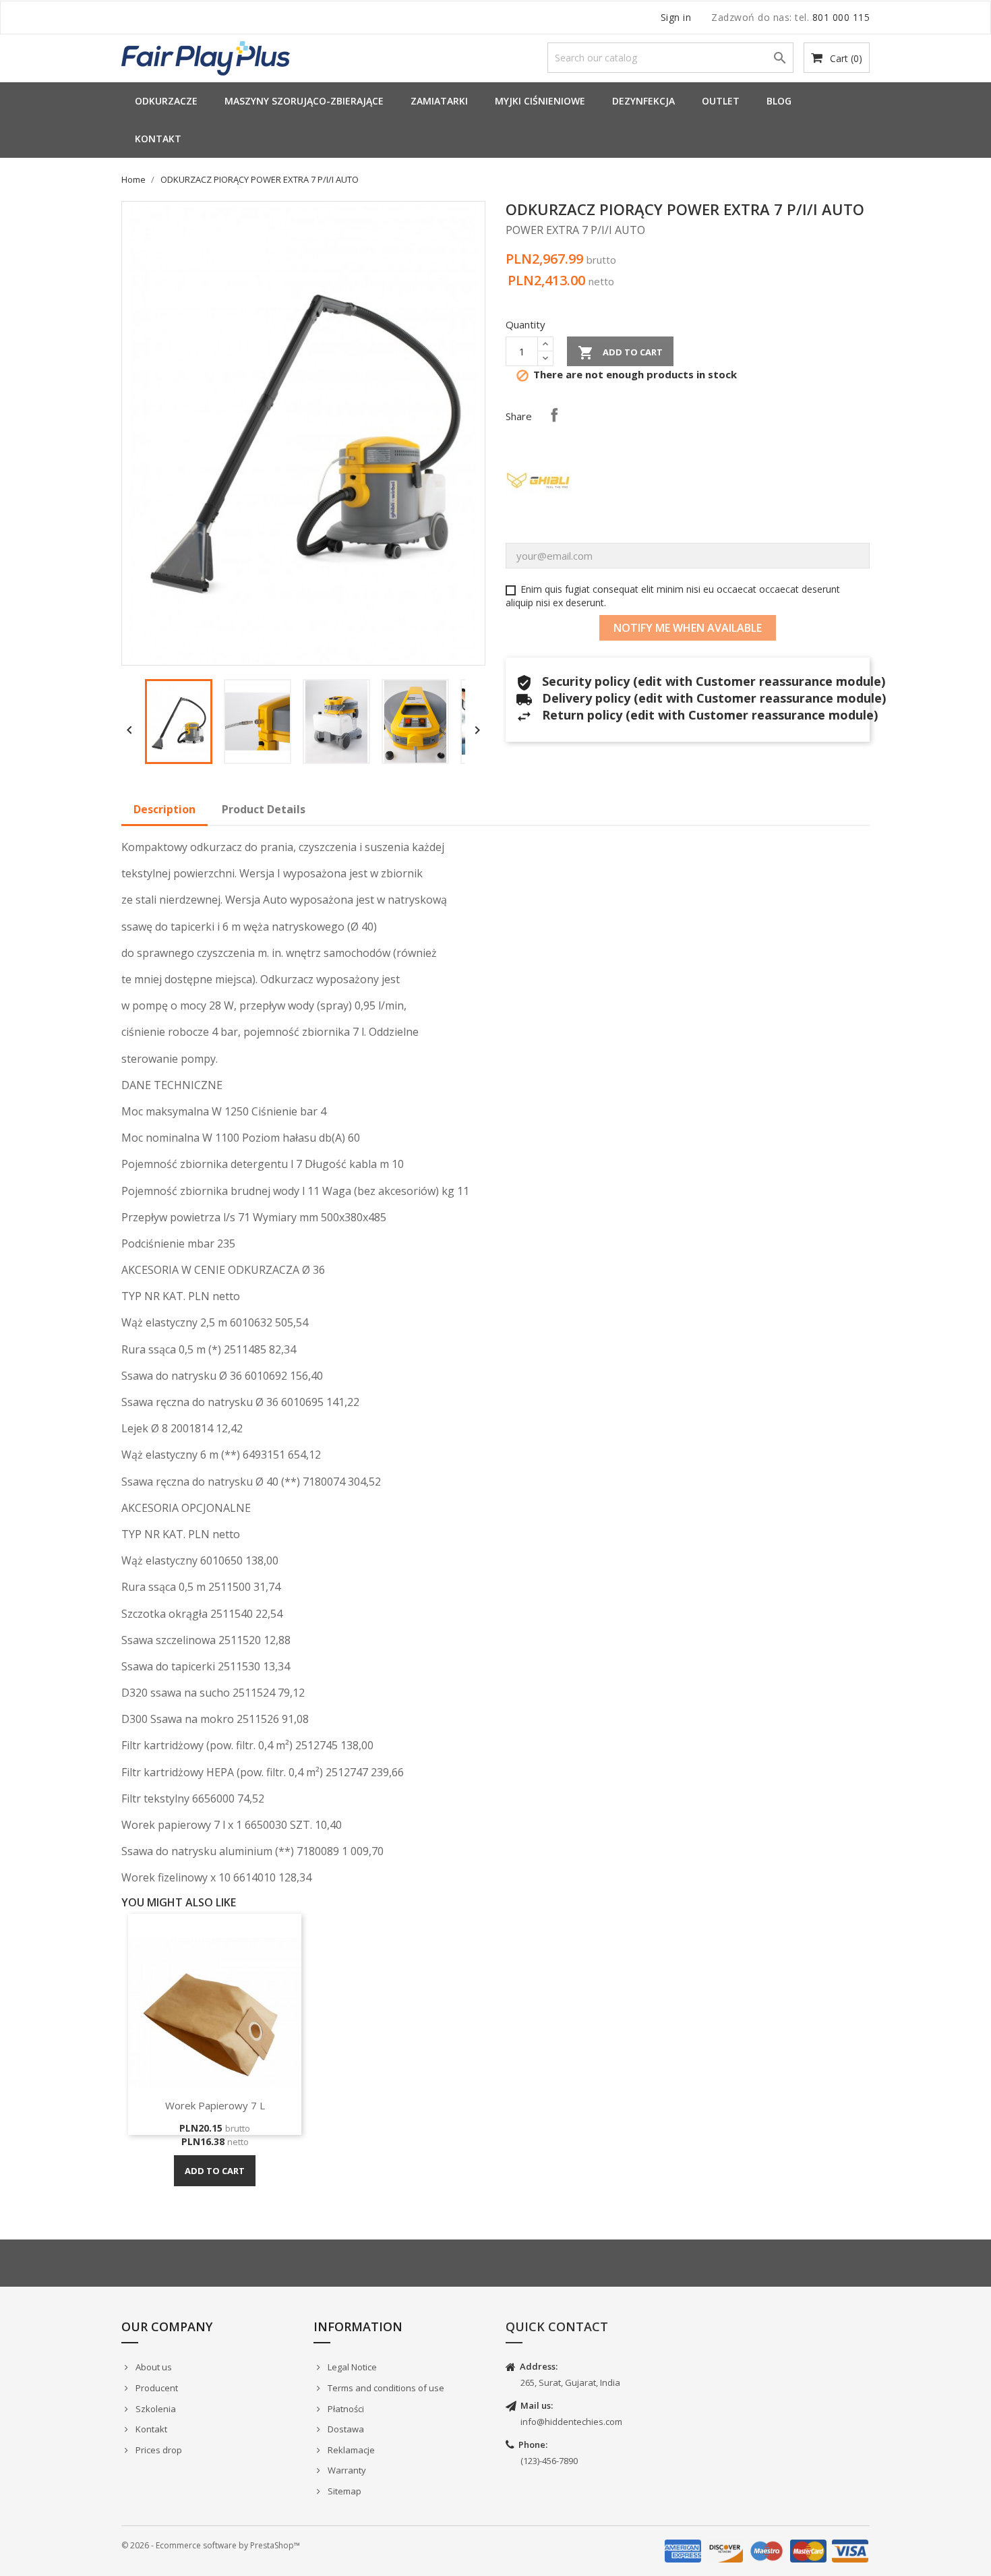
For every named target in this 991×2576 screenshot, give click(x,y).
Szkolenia (155, 2409)
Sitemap (343, 2491)
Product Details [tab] (264, 809)
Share (554, 415)
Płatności (345, 2409)
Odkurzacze (166, 101)
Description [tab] (164, 809)
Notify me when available (688, 628)
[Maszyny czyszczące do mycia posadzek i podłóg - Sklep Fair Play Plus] (206, 57)
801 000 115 (841, 17)
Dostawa (345, 2429)
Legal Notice (351, 2367)
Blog (779, 101)
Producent (156, 2388)
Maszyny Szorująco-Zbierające (304, 101)
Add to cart (620, 353)
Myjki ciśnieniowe (540, 101)
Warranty (346, 2470)
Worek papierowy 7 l (215, 2105)
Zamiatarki (439, 101)
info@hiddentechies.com (571, 2422)
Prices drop (158, 2450)
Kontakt (158, 139)
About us (153, 2367)
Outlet (721, 101)
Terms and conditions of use (385, 2388)
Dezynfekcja (643, 101)
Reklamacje (350, 2450)
